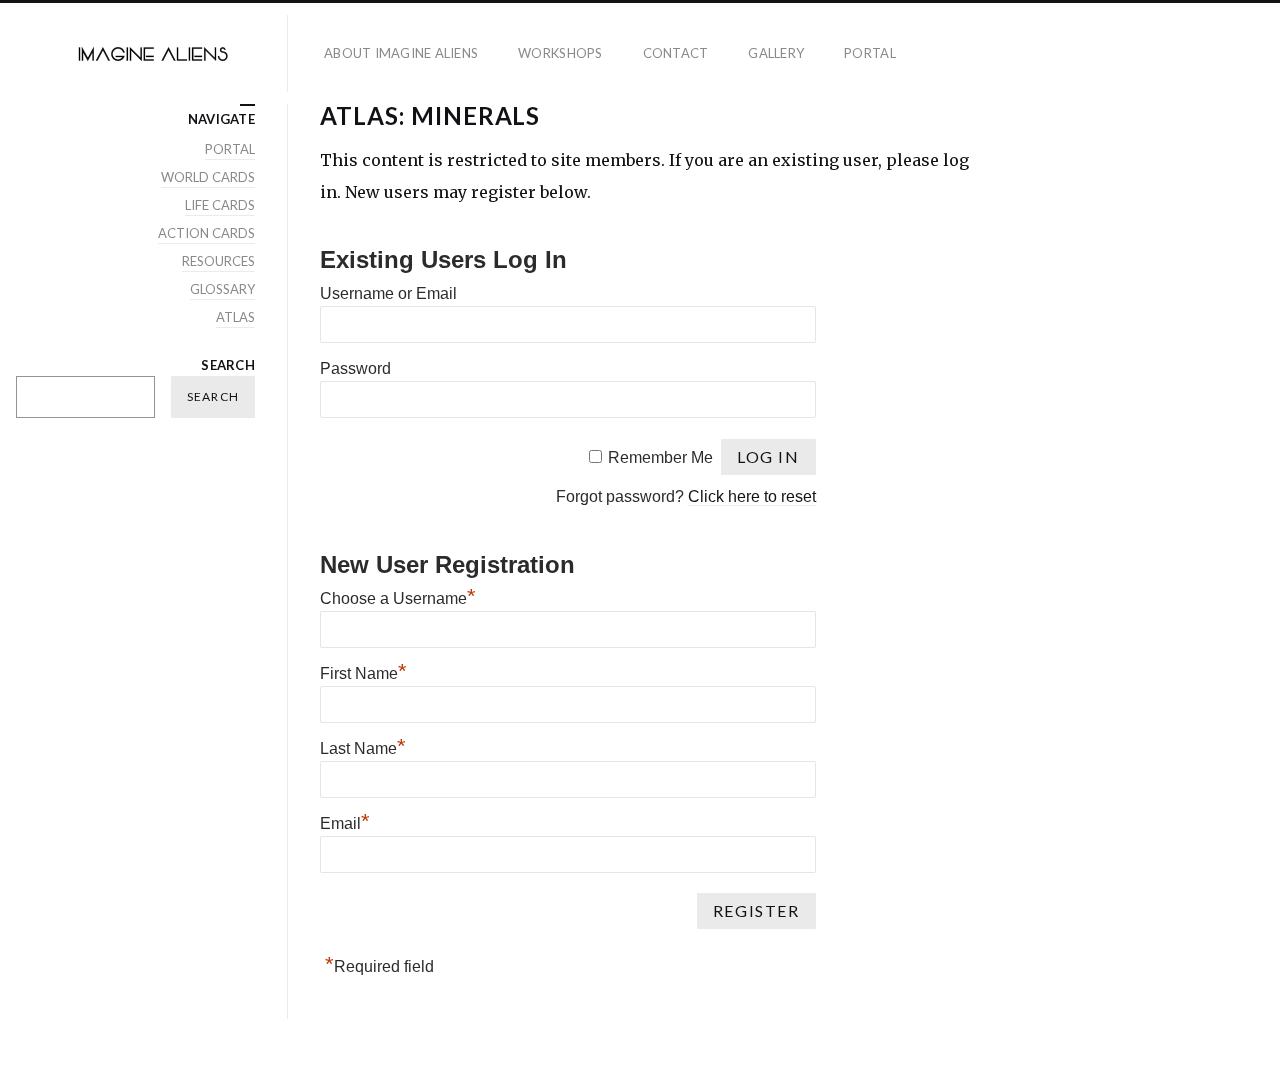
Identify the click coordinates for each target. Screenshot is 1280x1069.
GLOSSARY (222, 289)
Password (355, 368)
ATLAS (235, 317)
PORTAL (870, 53)
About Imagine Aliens (401, 53)
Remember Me (660, 457)
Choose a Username (398, 598)
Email (345, 823)
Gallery (776, 53)
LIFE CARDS (220, 205)
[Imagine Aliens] (152, 53)
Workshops (560, 53)
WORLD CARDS (208, 177)
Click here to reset (752, 496)
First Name (363, 673)
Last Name (363, 748)
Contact (676, 53)
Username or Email (388, 293)
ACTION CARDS (206, 233)
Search (228, 365)
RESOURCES (218, 261)
